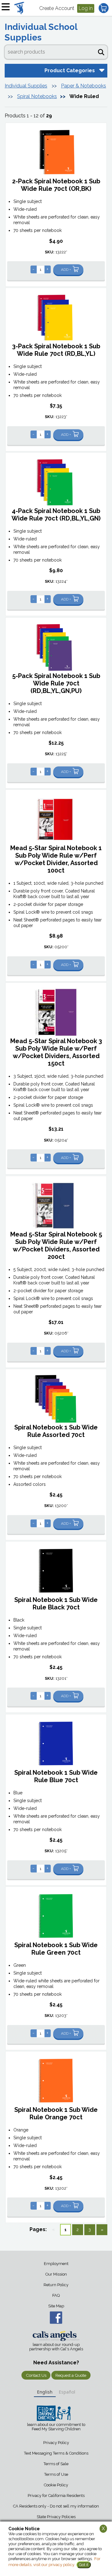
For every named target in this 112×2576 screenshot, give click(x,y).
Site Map (56, 2306)
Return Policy (56, 2285)
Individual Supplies (26, 86)
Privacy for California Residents (56, 2496)
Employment (56, 2264)
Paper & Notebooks (84, 86)
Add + (66, 270)
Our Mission (56, 2274)
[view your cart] (104, 8)
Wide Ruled (84, 96)
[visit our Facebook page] (56, 2318)
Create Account (57, 8)
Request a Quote (71, 2375)
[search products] (101, 51)
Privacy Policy (56, 2443)
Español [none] (67, 2392)
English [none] (45, 2392)
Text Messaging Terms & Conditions (56, 2453)
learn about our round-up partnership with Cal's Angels (56, 2347)
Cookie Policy (56, 2485)
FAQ (56, 2295)
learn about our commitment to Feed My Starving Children (56, 2427)
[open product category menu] (101, 70)
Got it (84, 2565)
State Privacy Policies (56, 2517)
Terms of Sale (56, 2464)
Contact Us (36, 2375)
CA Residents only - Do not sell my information (56, 2506)
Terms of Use (56, 2474)
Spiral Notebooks (37, 96)
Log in (86, 8)
